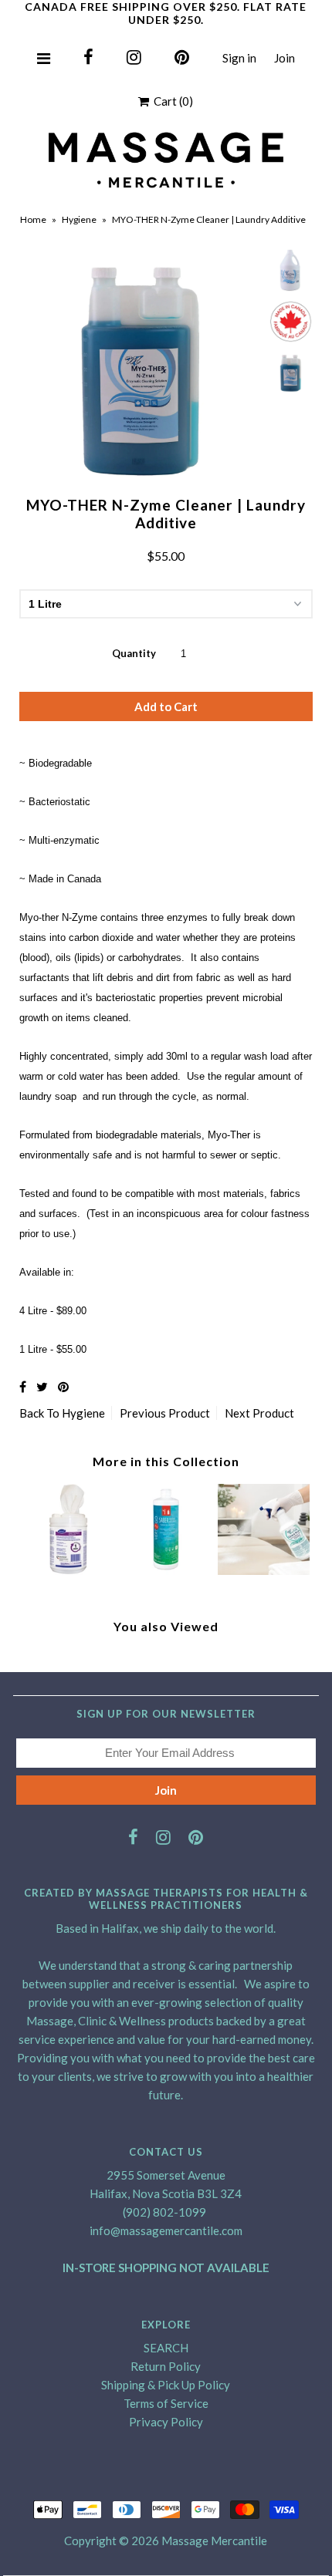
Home (33, 219)
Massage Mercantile (214, 2541)
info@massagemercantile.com (166, 2230)
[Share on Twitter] (42, 1386)
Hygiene (79, 219)
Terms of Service (166, 2403)
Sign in (239, 58)
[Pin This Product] (63, 1386)
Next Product (259, 1413)
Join (285, 58)
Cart (171, 101)
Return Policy (166, 2366)
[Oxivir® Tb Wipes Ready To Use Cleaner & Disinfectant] (68, 1570)
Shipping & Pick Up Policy (166, 2385)
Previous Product (165, 1413)
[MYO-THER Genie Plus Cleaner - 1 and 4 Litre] (264, 1570)
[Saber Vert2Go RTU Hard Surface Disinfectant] (166, 1570)
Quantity (134, 653)
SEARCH (166, 2348)
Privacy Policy (166, 2422)
